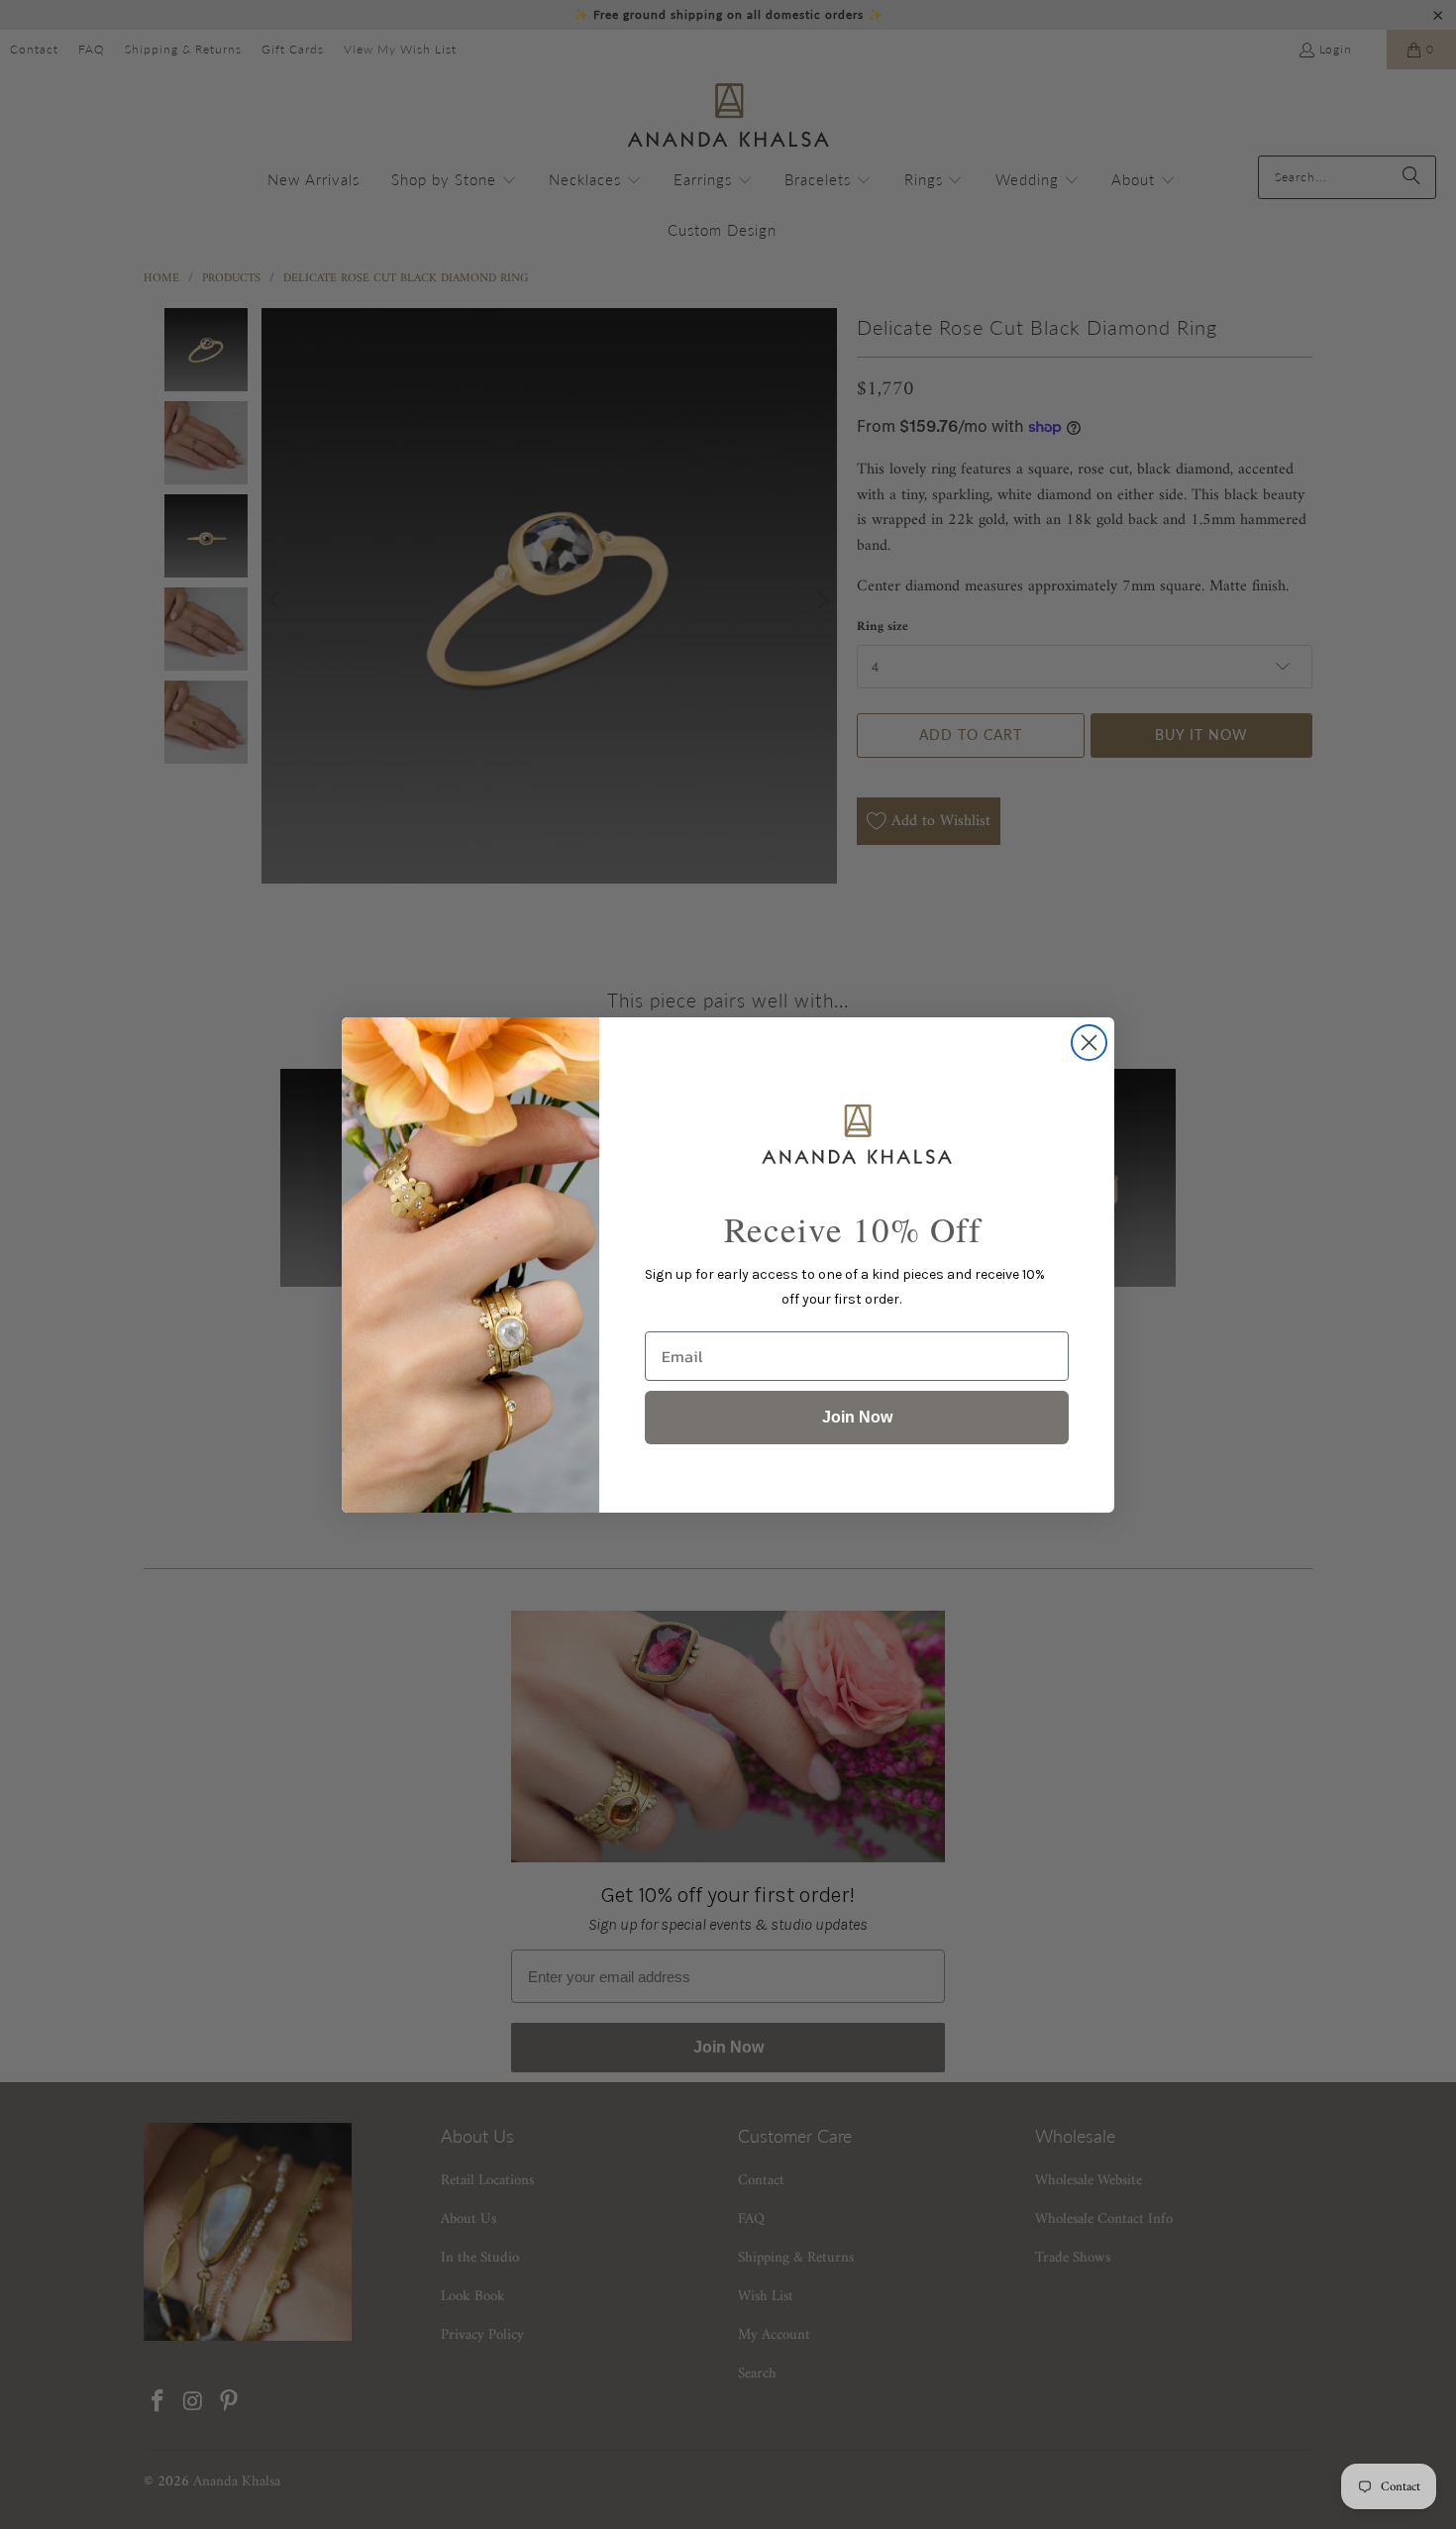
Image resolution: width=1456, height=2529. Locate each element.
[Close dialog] (1089, 1043)
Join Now (857, 1417)
